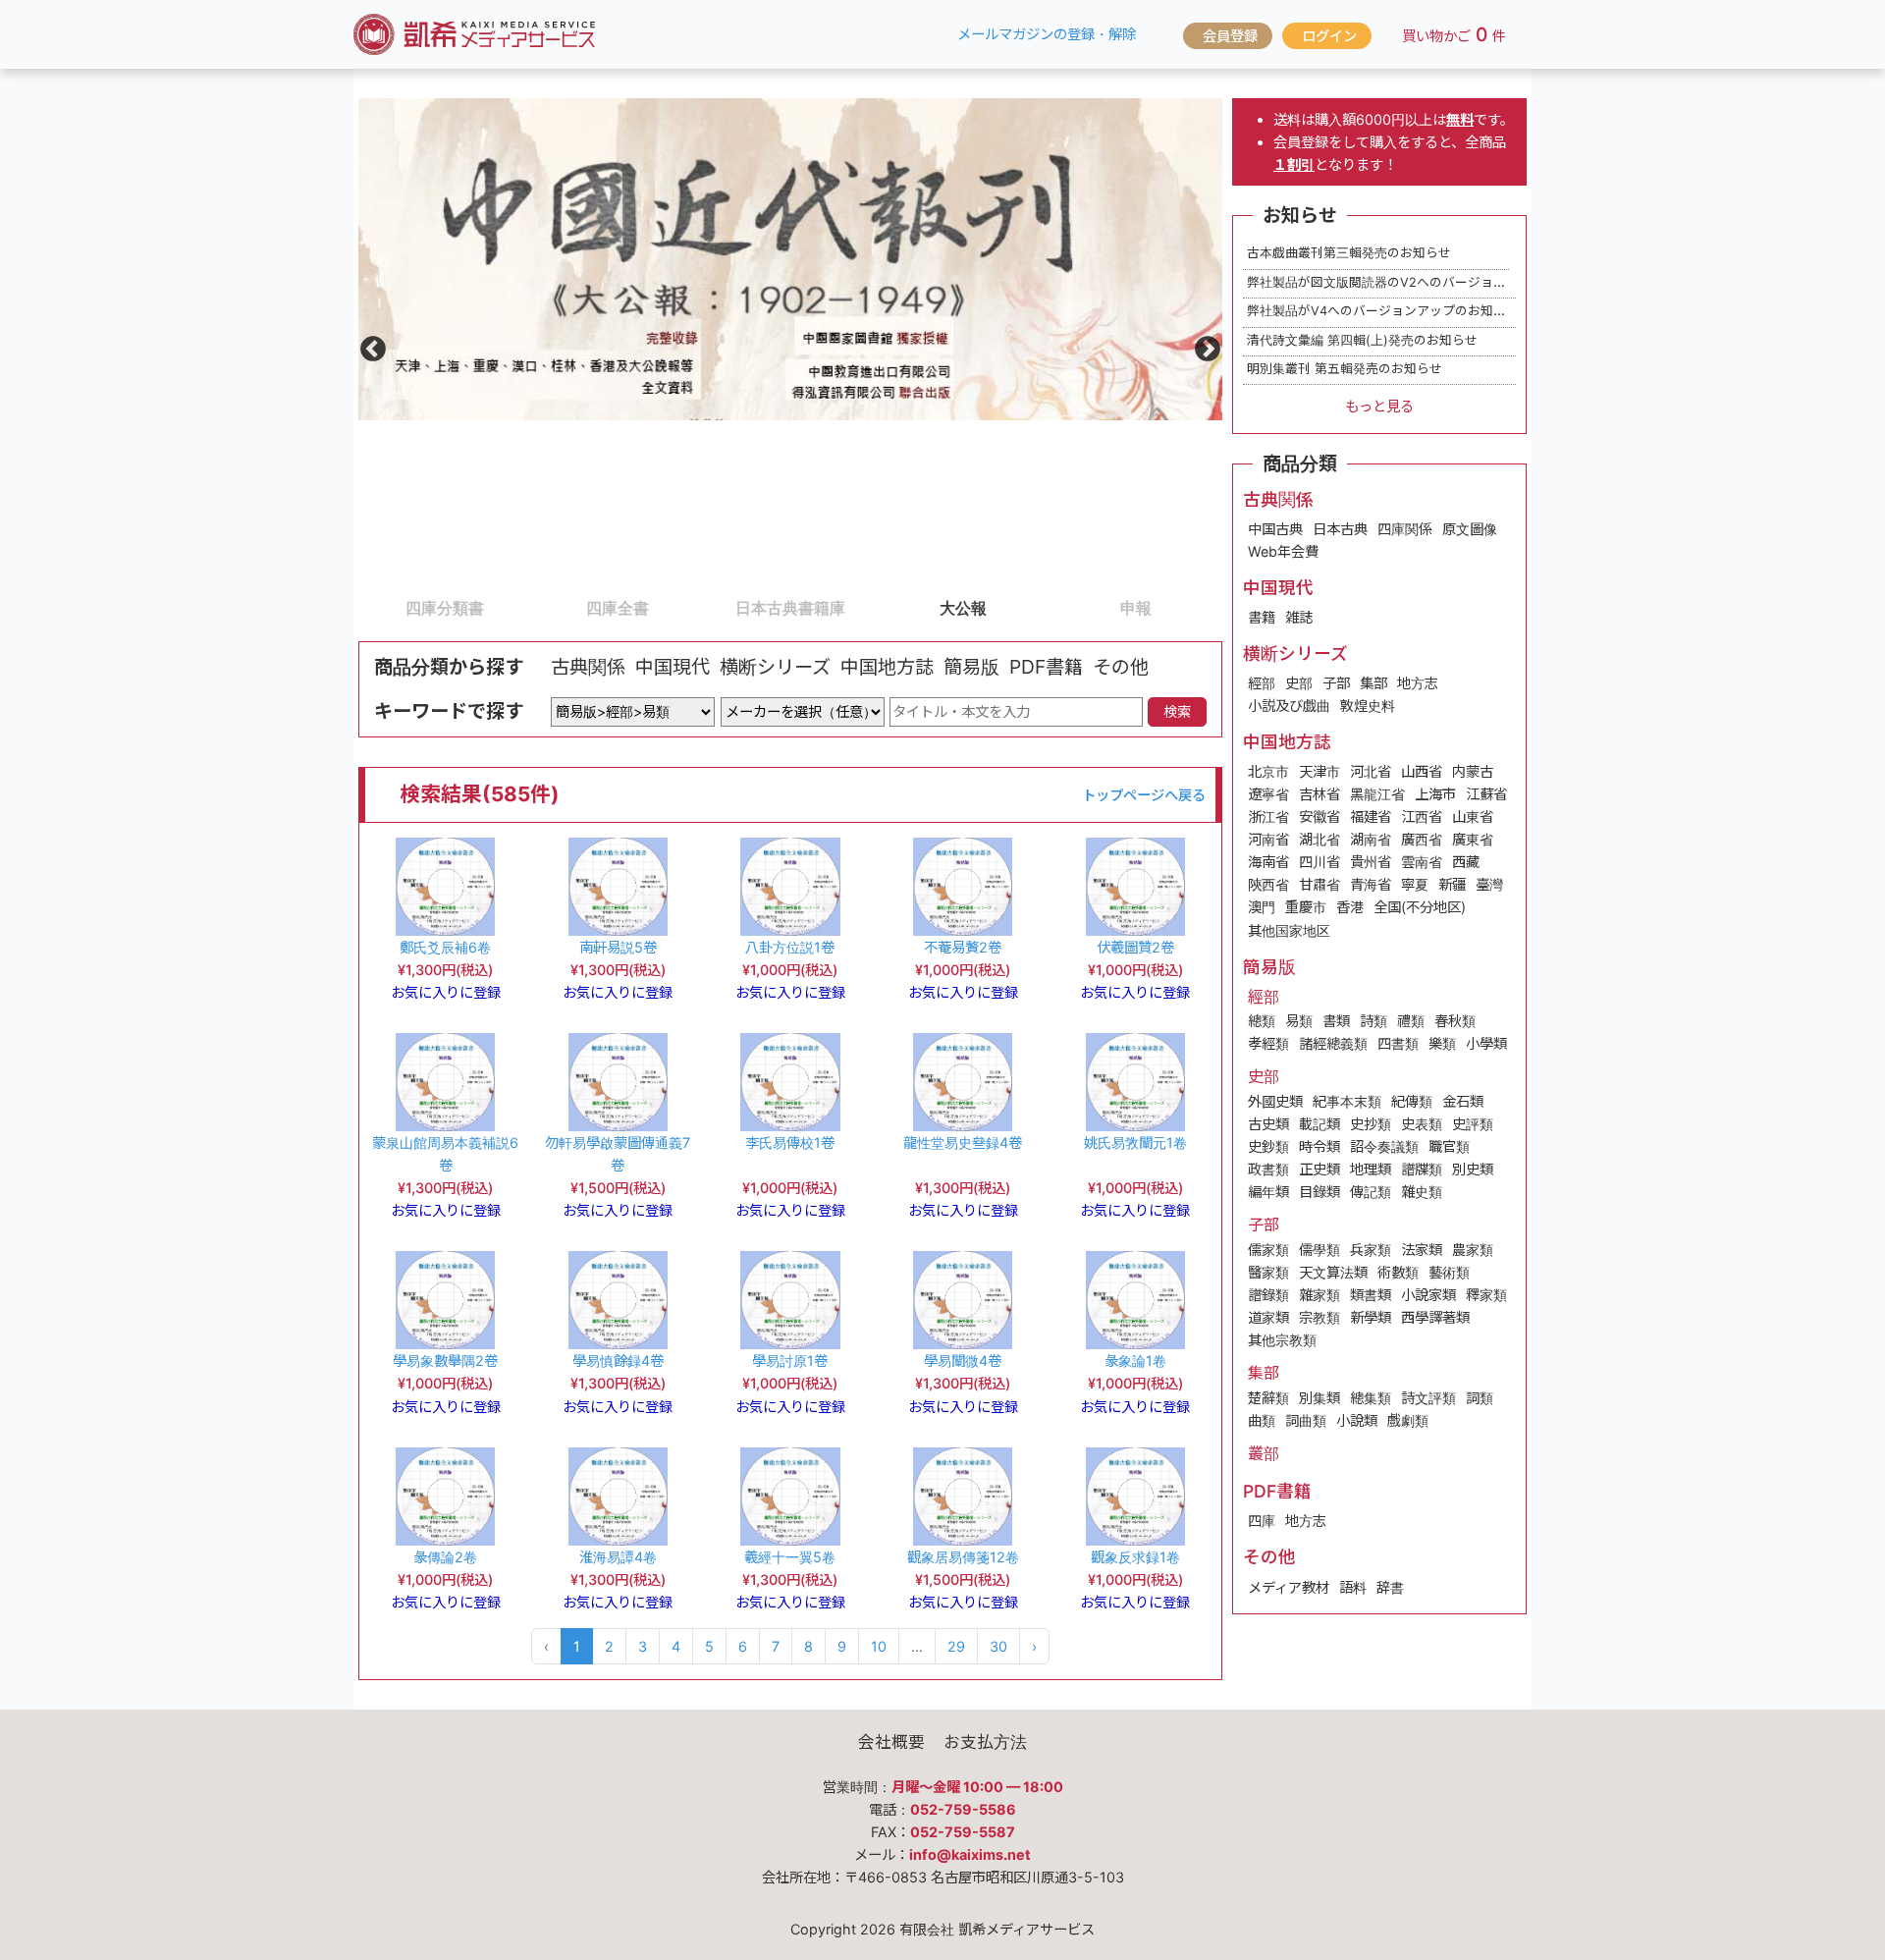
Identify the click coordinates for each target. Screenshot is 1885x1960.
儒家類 (1268, 1250)
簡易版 (971, 667)
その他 (1121, 667)
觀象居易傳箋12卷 (963, 1557)
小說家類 (1428, 1295)
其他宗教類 (1282, 1340)
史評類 (1473, 1124)
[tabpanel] (790, 259)
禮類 (1411, 1021)
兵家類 (1371, 1250)
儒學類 (1319, 1250)
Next (1203, 345)
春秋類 (1455, 1021)
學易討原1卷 (790, 1361)
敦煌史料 (1368, 706)
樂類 (1442, 1043)
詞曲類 (1306, 1420)
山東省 (1473, 817)
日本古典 (1340, 529)
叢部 (1264, 1453)
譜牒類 (1422, 1169)
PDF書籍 (1046, 667)
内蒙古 (1473, 771)
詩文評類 (1428, 1398)
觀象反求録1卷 (1135, 1557)
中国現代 (673, 667)
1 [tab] (368, 607)
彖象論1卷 (1135, 1361)
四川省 (1319, 862)
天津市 (1319, 771)
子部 (1336, 683)
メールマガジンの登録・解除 (1047, 34)
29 (956, 1646)
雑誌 (1299, 617)
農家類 (1473, 1250)
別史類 (1473, 1169)
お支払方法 (985, 1742)
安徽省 (1319, 817)
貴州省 (1371, 862)
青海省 (1371, 884)
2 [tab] (541, 607)
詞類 (1480, 1398)
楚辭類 (1268, 1398)
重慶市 (1306, 907)
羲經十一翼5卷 (790, 1557)
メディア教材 (1289, 1587)
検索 (1177, 711)
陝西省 (1268, 884)
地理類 (1371, 1169)
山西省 (1422, 771)
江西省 (1422, 817)
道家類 (1268, 1317)
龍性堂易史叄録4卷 (963, 1143)
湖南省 (1371, 839)
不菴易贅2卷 (963, 947)
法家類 (1422, 1250)
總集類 (1371, 1398)
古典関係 (588, 667)
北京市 (1268, 771)
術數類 (1398, 1272)
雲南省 (1422, 862)
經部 (1262, 683)
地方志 (1418, 683)
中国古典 (1275, 529)
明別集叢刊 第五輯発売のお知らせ (1345, 369)
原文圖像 (1470, 529)
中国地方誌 (887, 667)
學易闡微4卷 (963, 1361)
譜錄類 (1268, 1295)
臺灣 (1489, 884)
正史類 (1319, 1169)
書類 (1336, 1021)
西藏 (1466, 862)
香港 (1350, 907)
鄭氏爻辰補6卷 (445, 947)
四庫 (1262, 1521)
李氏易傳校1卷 (790, 1143)
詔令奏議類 (1384, 1146)
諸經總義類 (1333, 1043)
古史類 (1268, 1124)
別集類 (1319, 1398)
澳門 (1262, 907)
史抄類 (1371, 1124)
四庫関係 (1405, 529)
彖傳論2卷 (445, 1557)
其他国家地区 (1289, 930)
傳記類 (1371, 1192)
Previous (368, 345)
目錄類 (1319, 1192)
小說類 (1357, 1420)
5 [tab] (1059, 607)
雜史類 (1422, 1192)
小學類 (1486, 1043)
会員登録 (1230, 36)
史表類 (1422, 1124)
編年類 (1268, 1192)
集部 (1373, 683)
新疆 (1452, 884)
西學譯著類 (1435, 1317)
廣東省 (1473, 839)
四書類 (1398, 1043)
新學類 (1371, 1317)
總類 (1262, 1021)
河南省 (1268, 839)
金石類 (1463, 1101)
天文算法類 (1333, 1272)
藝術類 (1449, 1272)
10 (879, 1646)
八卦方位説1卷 (790, 947)
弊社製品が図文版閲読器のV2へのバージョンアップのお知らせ (1427, 282)
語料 (1353, 1587)
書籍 (1262, 617)
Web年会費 (1283, 551)
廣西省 (1422, 839)
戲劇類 (1408, 1420)
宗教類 (1319, 1317)
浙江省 (1268, 817)
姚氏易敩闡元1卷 (1135, 1143)
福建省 (1371, 817)
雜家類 (1319, 1295)
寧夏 (1415, 884)
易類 (1299, 1021)
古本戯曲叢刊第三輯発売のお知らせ (1349, 253)
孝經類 (1268, 1043)
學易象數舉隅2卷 (445, 1361)
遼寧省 (1268, 794)
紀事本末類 (1347, 1101)
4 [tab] (887, 607)
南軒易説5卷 (618, 947)
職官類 (1449, 1146)
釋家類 (1486, 1295)
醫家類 (1268, 1272)
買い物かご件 (1454, 34)
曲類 (1262, 1420)
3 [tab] (714, 607)
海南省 (1268, 862)
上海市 (1435, 794)
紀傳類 (1412, 1101)
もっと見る (1379, 406)
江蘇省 (1486, 794)
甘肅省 (1319, 884)
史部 (1299, 683)
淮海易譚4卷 (618, 1557)
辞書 (1390, 1587)
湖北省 (1319, 839)
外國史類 (1275, 1101)
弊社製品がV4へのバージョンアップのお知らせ (1383, 311)
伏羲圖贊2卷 (1135, 947)
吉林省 (1319, 794)
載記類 (1319, 1124)
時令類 (1319, 1146)
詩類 (1373, 1021)
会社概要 (891, 1742)
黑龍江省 (1377, 794)
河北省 (1371, 771)
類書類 (1371, 1295)
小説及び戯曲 (1289, 706)
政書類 (1268, 1169)
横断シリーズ (775, 667)
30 (998, 1646)
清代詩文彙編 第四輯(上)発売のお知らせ (1362, 340)
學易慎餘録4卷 (618, 1361)
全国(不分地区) (1420, 907)
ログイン (1329, 36)
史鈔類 (1268, 1146)
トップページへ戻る (1144, 795)
